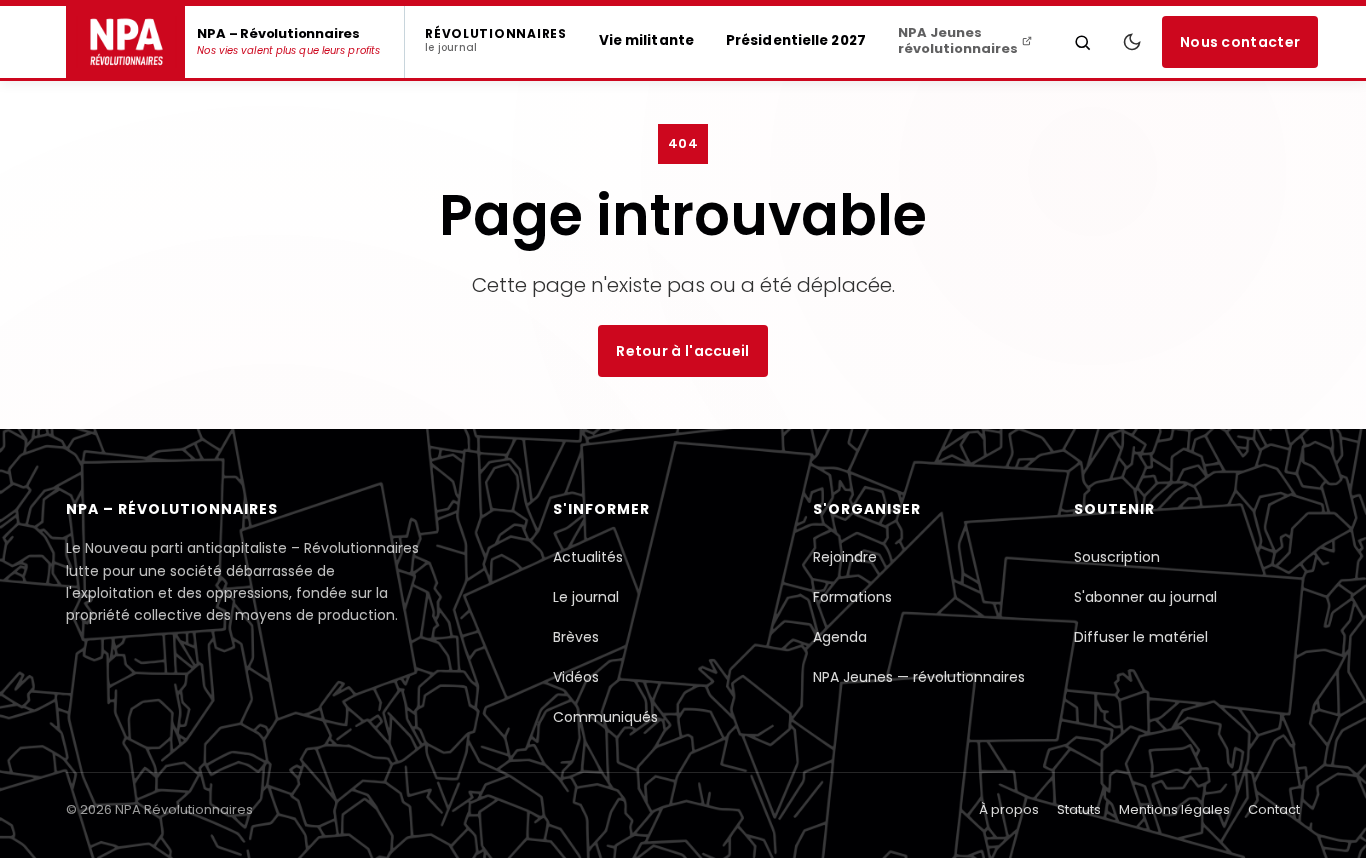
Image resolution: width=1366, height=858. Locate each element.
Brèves (576, 637)
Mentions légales (1174, 809)
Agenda (840, 637)
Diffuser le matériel (1141, 637)
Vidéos (576, 677)
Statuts (1079, 809)
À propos (1009, 809)
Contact (1274, 809)
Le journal (586, 597)
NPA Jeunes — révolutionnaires (919, 677)
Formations (852, 597)
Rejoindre (845, 557)
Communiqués (605, 717)
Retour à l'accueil (682, 351)
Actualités (588, 557)
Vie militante (646, 40)
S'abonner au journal (1145, 597)
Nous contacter (1240, 42)
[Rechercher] (1083, 42)
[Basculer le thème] (1132, 42)
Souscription (1117, 557)
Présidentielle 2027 (796, 40)
